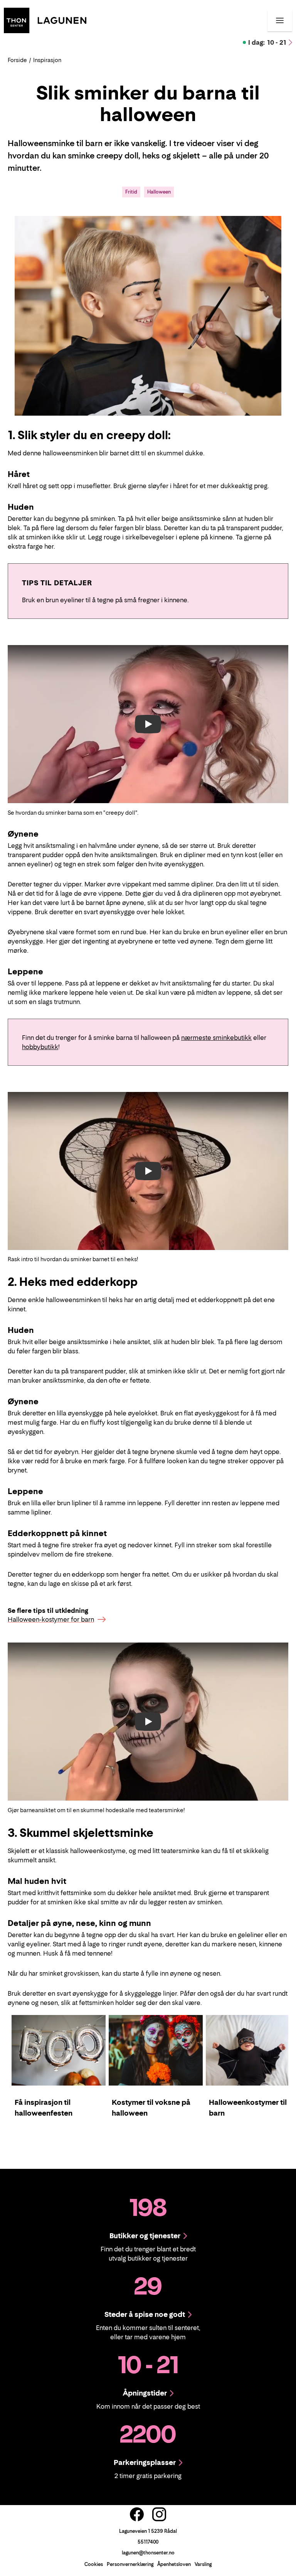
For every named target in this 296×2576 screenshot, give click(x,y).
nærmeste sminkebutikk (216, 1038)
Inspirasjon (47, 60)
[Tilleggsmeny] (280, 20)
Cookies (94, 2564)
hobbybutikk (40, 1047)
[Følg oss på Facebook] (137, 2514)
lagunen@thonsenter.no (148, 2553)
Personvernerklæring (130, 2564)
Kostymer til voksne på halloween (151, 2108)
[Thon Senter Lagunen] (45, 20)
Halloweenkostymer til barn (248, 2108)
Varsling (203, 2564)
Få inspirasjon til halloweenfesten (44, 2108)
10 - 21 (267, 42)
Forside (17, 60)
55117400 (148, 2542)
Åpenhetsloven (174, 2564)
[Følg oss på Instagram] (159, 2514)
